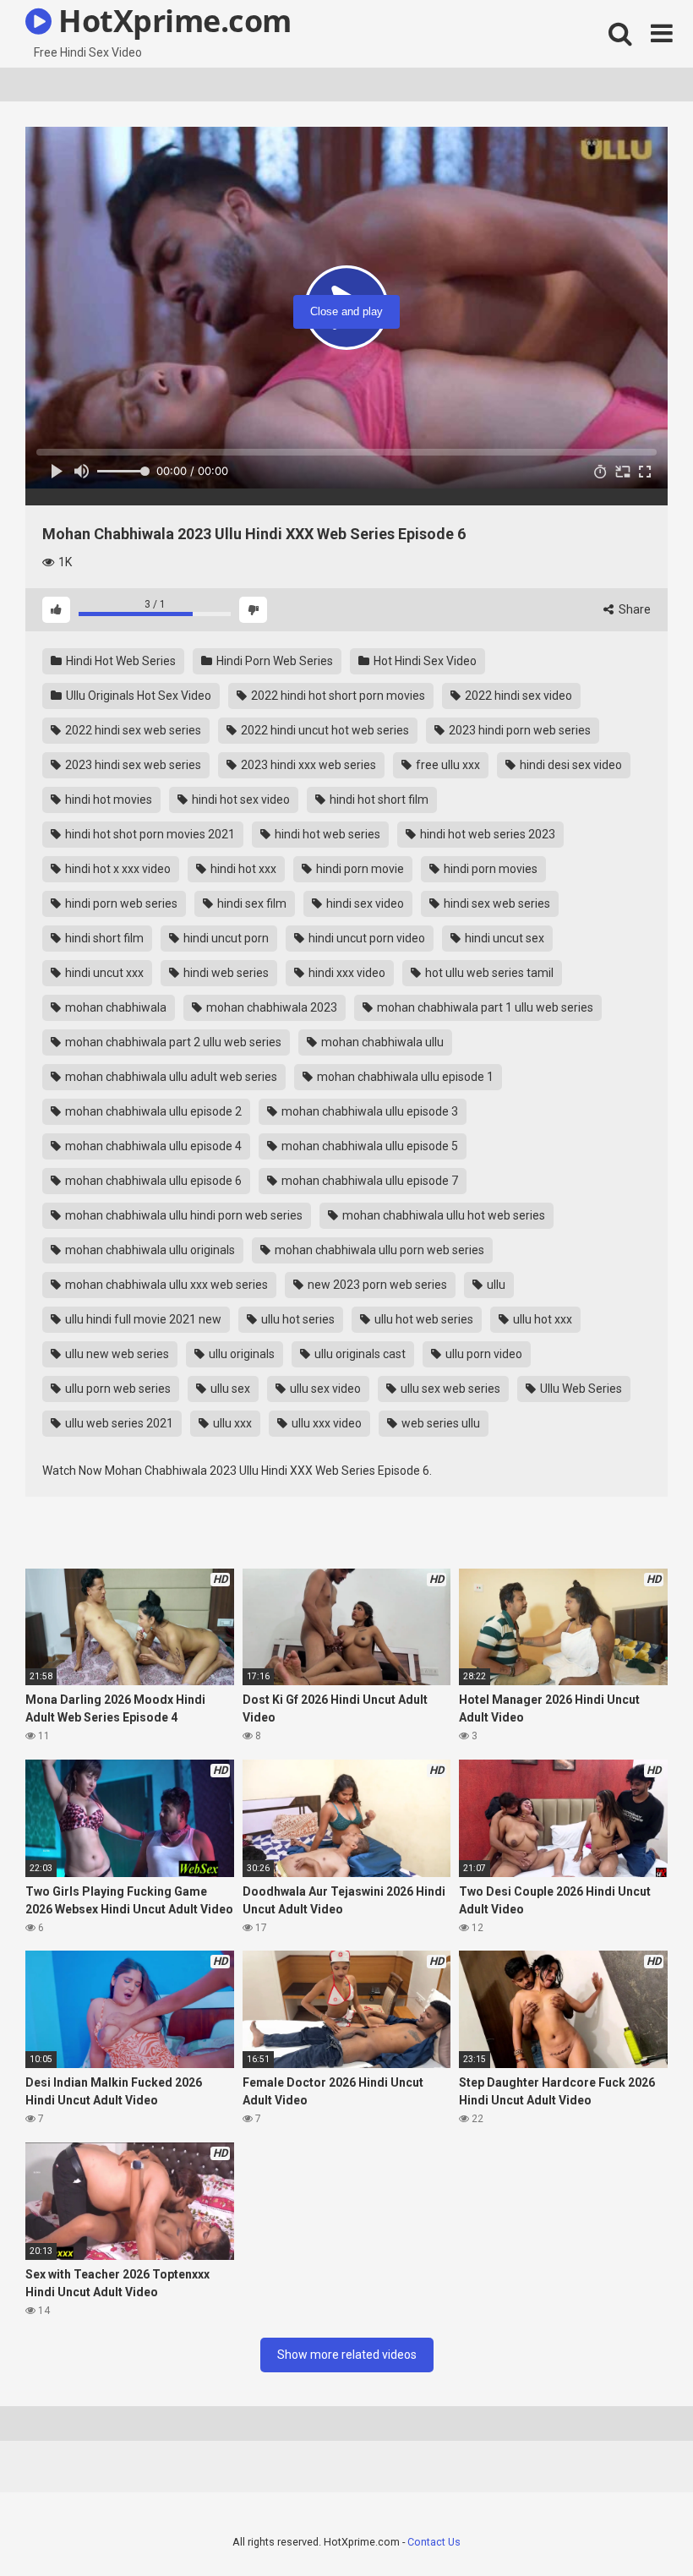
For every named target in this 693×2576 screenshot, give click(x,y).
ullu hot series (297, 1319)
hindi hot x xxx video (117, 869)
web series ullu (439, 1423)
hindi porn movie (359, 869)
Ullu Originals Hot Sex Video (137, 696)
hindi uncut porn (225, 938)
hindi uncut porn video (366, 938)
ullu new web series (116, 1354)
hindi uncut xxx (103, 973)
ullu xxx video (325, 1423)
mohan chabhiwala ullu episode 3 (368, 1111)
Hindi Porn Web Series (273, 661)
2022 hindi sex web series (132, 730)
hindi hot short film (378, 800)
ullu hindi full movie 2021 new (142, 1319)
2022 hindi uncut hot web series (324, 730)
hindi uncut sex (503, 938)
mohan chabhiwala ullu (381, 1042)
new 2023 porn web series (376, 1285)
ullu (495, 1285)
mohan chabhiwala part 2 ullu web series (172, 1042)
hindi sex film (251, 903)
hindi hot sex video (240, 800)
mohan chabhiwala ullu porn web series (378, 1250)
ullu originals (240, 1354)
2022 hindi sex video (517, 696)
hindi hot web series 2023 (486, 834)
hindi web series (225, 973)
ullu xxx (231, 1423)
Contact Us (434, 2542)
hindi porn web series (120, 903)
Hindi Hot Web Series (120, 661)
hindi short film (103, 938)
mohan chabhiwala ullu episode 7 (368, 1181)
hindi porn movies (489, 869)
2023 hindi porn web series (518, 730)
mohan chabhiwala (115, 1007)
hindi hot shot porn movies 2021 (149, 834)
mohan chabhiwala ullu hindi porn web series (183, 1215)
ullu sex (229, 1389)
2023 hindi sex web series (132, 765)
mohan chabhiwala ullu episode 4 (152, 1146)
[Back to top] (636, 2525)
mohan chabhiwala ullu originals (149, 1250)
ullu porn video (483, 1354)
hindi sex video (364, 903)
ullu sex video (324, 1389)
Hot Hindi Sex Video (424, 661)
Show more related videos (347, 2355)
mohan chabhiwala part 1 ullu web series (484, 1007)
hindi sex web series (496, 903)
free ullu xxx (447, 765)
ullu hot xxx (541, 1319)
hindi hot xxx (242, 869)
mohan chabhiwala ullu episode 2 (152, 1111)
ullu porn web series (117, 1389)
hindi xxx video (346, 973)
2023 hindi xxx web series (307, 765)
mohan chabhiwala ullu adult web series (170, 1077)
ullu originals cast (359, 1354)
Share (633, 609)
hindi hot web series (326, 834)
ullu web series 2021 (118, 1423)
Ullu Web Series (580, 1389)
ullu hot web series (423, 1319)
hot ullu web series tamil (488, 973)
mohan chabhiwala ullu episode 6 (152, 1181)
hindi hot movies (107, 800)
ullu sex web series (449, 1389)
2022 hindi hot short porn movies (337, 696)
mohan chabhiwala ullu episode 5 (368, 1146)
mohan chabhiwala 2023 (270, 1007)
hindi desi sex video (570, 765)
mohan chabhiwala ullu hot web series (442, 1215)
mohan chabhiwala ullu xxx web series (165, 1285)
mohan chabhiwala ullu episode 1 (404, 1077)
